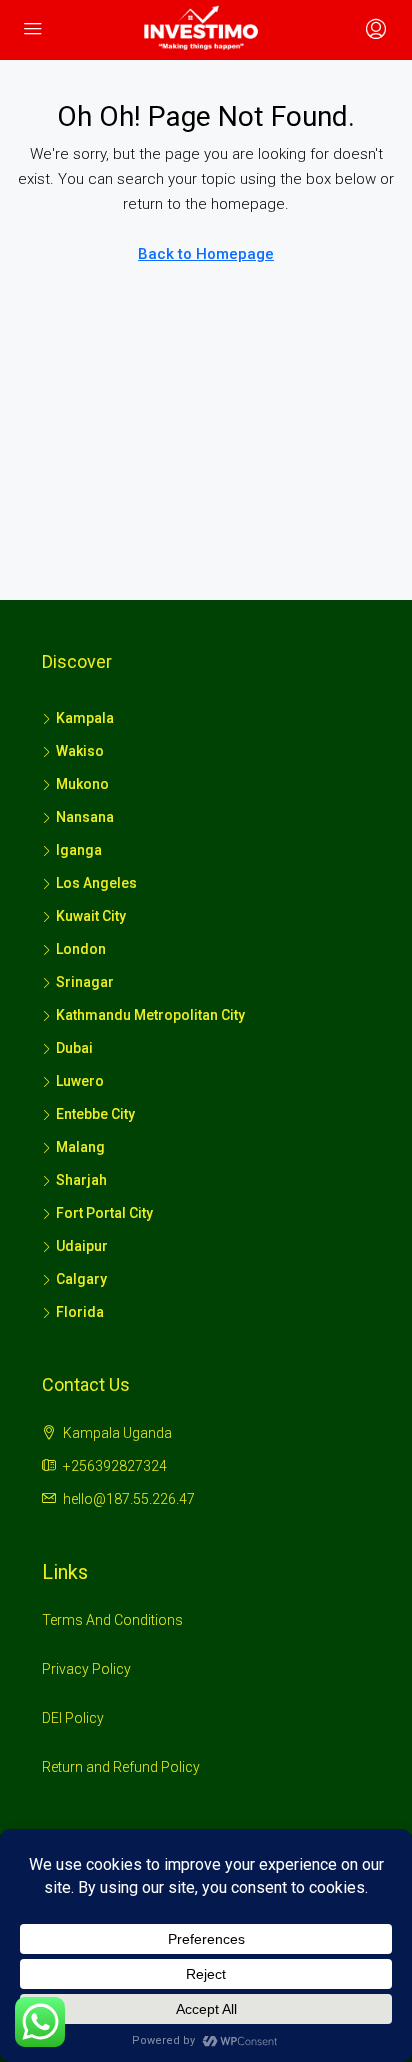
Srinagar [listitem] (85, 982)
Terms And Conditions (112, 1620)
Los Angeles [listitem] (96, 883)
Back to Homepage (206, 254)
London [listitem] (81, 949)
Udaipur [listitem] (82, 1246)
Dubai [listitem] (74, 1048)
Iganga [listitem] (79, 850)
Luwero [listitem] (80, 1081)
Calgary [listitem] (81, 1279)
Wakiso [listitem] (80, 751)
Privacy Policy (86, 1669)
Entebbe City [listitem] (95, 1114)
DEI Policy (73, 1718)
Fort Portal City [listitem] (104, 1213)
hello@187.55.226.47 (129, 1499)
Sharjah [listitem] (81, 1180)
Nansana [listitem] (85, 817)
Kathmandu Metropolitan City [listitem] (150, 1015)
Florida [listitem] (80, 1312)
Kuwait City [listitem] (91, 916)
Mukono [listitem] (82, 784)
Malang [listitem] (80, 1147)
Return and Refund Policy (121, 1767)
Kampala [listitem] (85, 718)
